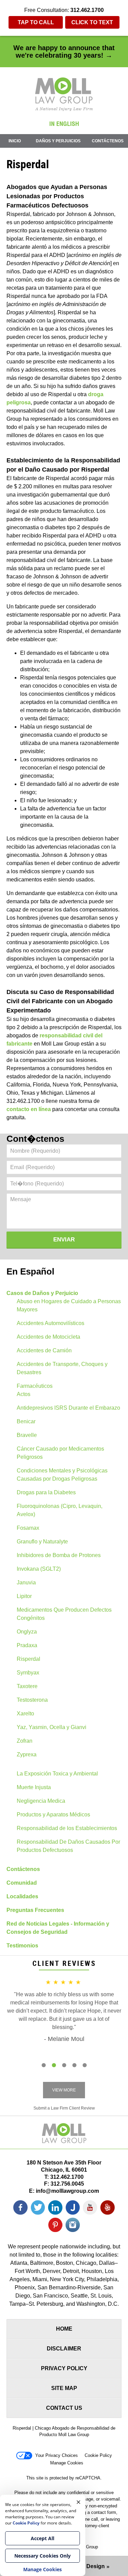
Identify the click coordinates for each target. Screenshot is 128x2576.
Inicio (15, 141)
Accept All (42, 2538)
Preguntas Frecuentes (35, 1910)
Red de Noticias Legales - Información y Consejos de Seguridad (58, 1928)
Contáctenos (108, 141)
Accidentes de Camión (44, 1350)
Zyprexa (27, 1754)
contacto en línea (29, 1109)
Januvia (26, 1582)
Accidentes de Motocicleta (48, 1337)
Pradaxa (27, 1645)
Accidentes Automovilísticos (51, 1323)
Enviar (64, 1240)
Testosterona (32, 1700)
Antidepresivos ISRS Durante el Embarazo (68, 1408)
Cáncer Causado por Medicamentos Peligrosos (60, 1453)
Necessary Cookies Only (42, 2556)
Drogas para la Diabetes (46, 1492)
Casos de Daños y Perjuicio (42, 1293)
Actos (24, 1394)
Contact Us (64, 2408)
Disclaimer (64, 2349)
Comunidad (22, 1883)
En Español (30, 1271)
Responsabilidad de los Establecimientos (67, 1828)
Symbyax (28, 1673)
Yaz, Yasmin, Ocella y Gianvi (52, 1727)
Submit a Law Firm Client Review (64, 2108)
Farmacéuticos (35, 1386)
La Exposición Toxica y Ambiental (57, 1774)
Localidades (22, 1896)
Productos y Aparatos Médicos (53, 1815)
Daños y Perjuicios (58, 141)
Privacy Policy (64, 2368)
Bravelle (27, 1435)
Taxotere (27, 1686)
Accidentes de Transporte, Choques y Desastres (62, 1368)
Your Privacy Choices (56, 2455)
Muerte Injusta (34, 1787)
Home (64, 2329)
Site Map (64, 2388)
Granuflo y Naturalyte (42, 1542)
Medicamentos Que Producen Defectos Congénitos (64, 1614)
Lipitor (24, 1596)
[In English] (64, 124)
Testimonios (22, 1946)
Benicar (26, 1421)
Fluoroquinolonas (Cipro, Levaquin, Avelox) (60, 1510)
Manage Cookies (67, 2463)
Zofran (25, 1741)
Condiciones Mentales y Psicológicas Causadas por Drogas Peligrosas (62, 1475)
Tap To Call (36, 22)
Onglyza (27, 1632)
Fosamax (28, 1528)
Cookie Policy (98, 2455)
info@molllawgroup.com (67, 2191)
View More (64, 2090)
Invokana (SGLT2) (39, 1569)
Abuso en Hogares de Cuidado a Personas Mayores (69, 1305)
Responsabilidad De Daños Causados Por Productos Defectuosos (68, 1846)
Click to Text (92, 22)
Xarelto (25, 1714)
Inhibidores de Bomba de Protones (59, 1555)
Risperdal (29, 1659)
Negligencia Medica (41, 1801)
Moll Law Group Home (64, 94)
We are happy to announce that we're (64, 52)
